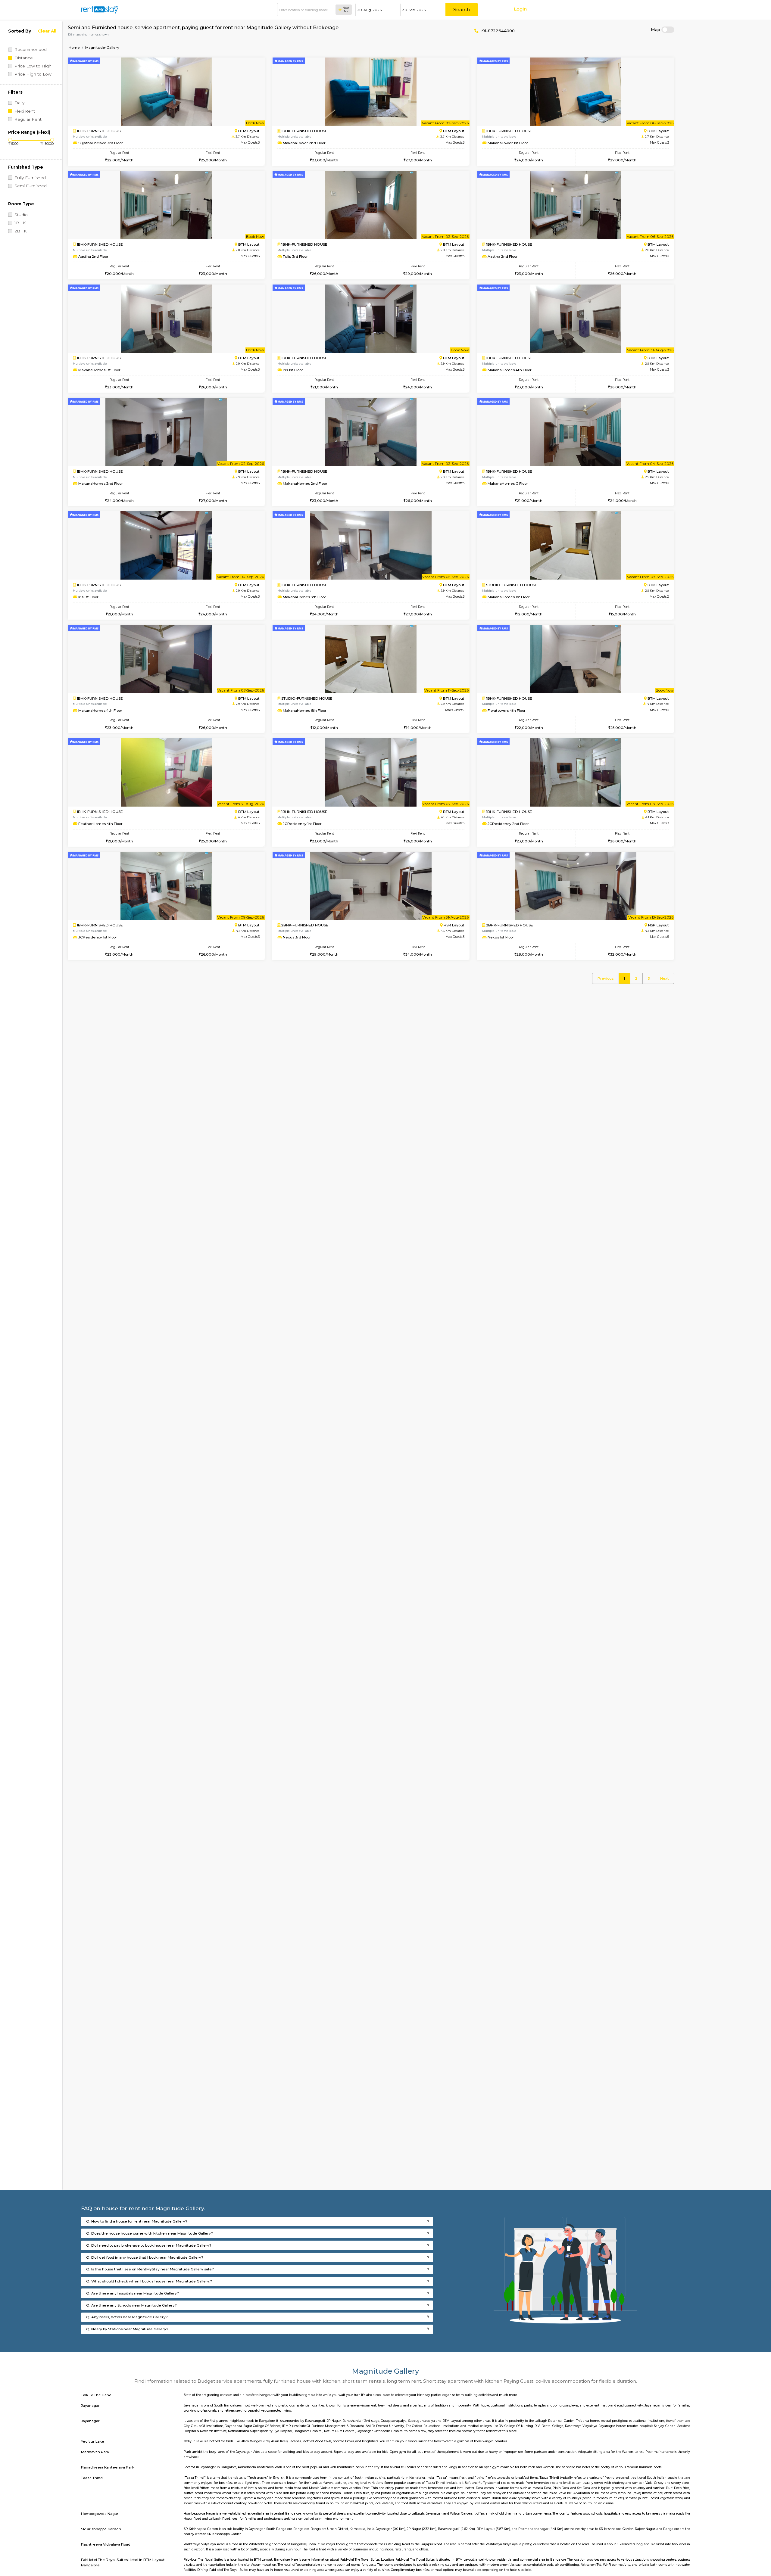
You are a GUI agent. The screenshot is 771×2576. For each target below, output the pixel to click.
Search (462, 9)
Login (520, 9)
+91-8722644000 (497, 31)
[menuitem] (605, 978)
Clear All (47, 31)
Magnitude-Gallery (102, 47)
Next (665, 978)
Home (74, 47)
